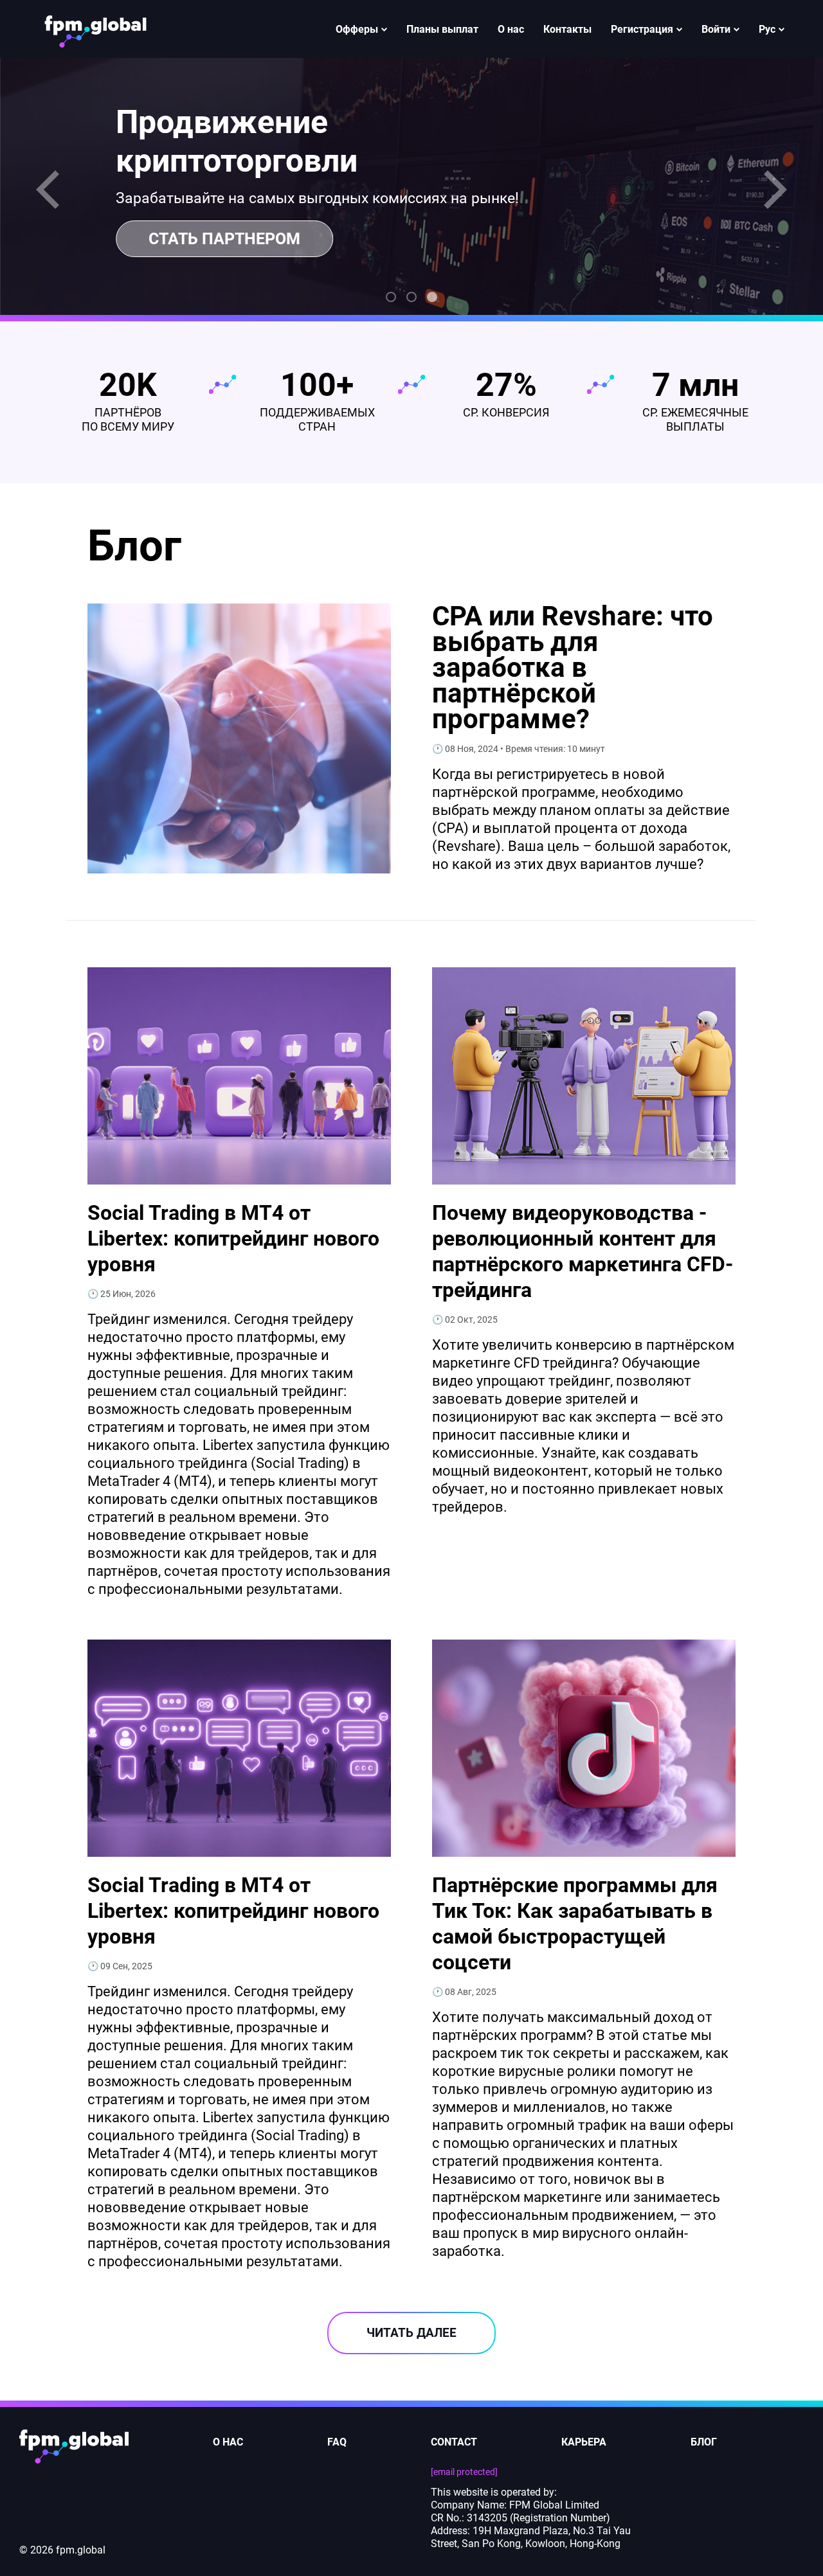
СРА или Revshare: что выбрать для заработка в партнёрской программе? (573, 668)
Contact (454, 2442)
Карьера (584, 2442)
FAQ (337, 2442)
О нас (511, 29)
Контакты (567, 29)
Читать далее (411, 2333)
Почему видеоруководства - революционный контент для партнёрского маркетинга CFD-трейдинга (583, 1251)
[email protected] (464, 2472)
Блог (704, 2442)
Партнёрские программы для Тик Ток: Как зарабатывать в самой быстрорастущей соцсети (575, 1924)
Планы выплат (442, 29)
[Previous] (51, 190)
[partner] (95, 29)
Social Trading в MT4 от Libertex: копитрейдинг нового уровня (233, 1239)
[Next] (772, 190)
